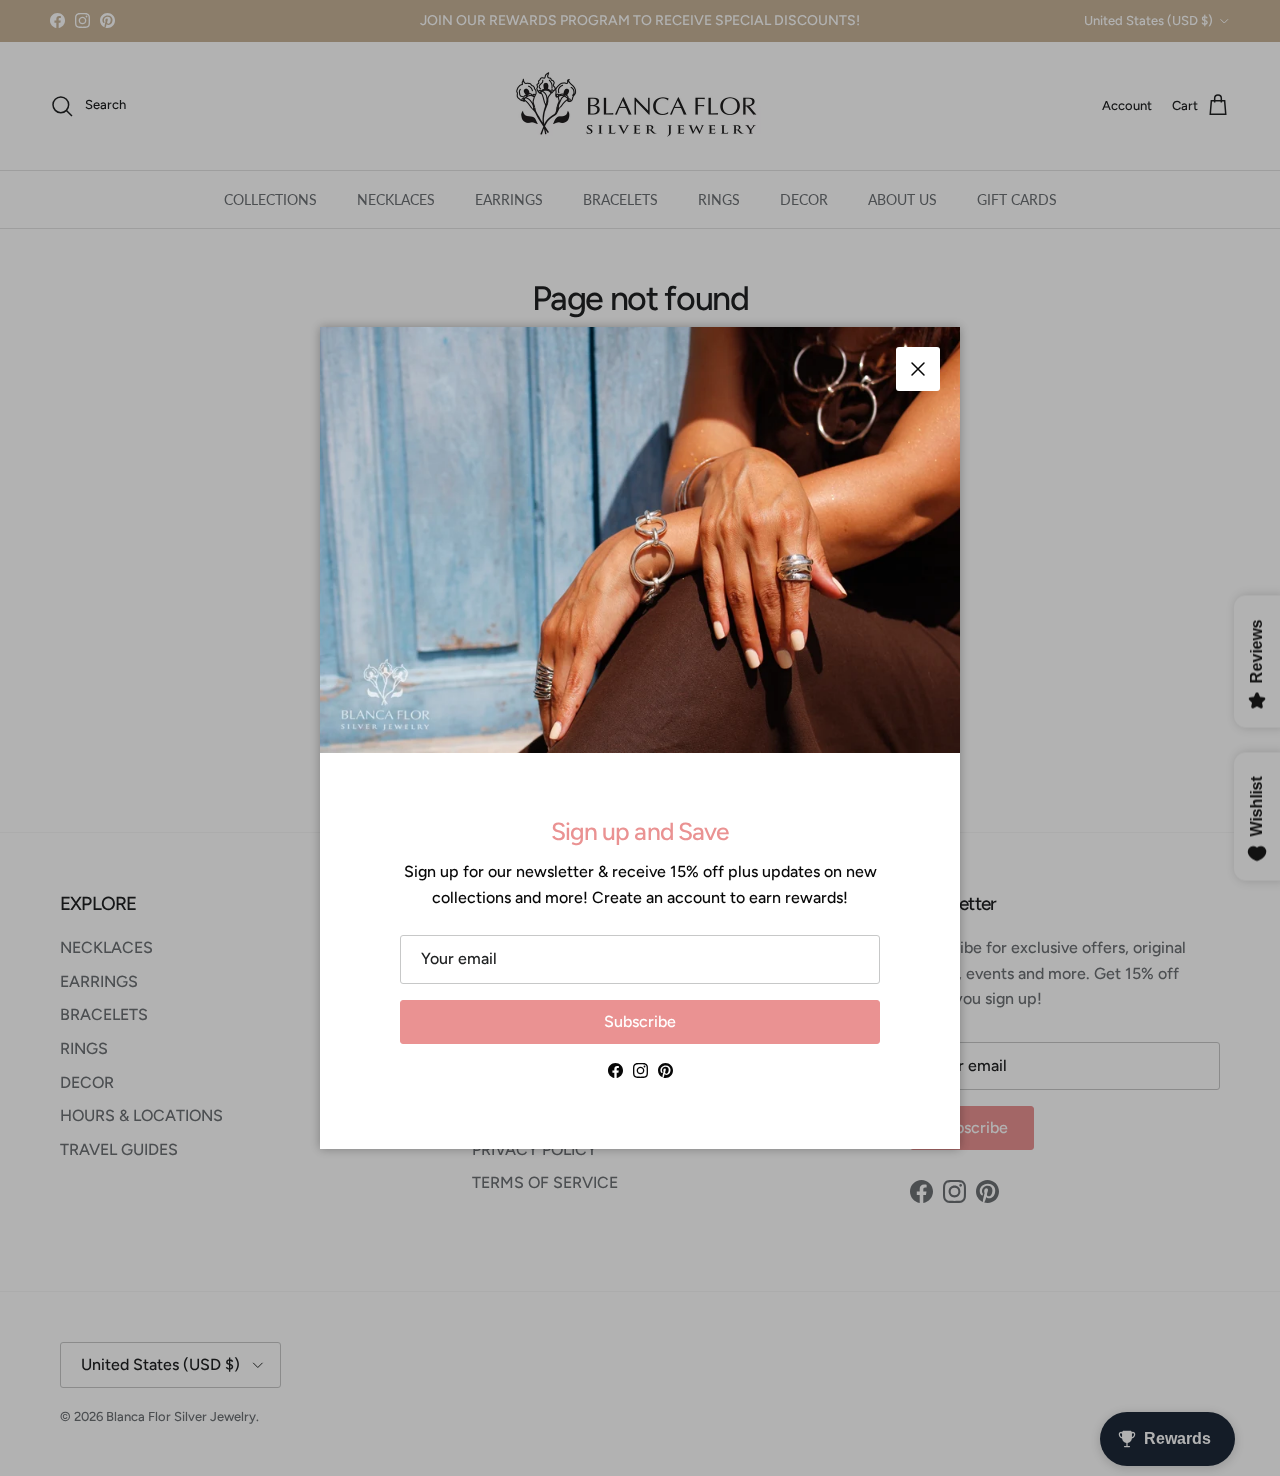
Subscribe (640, 1021)
